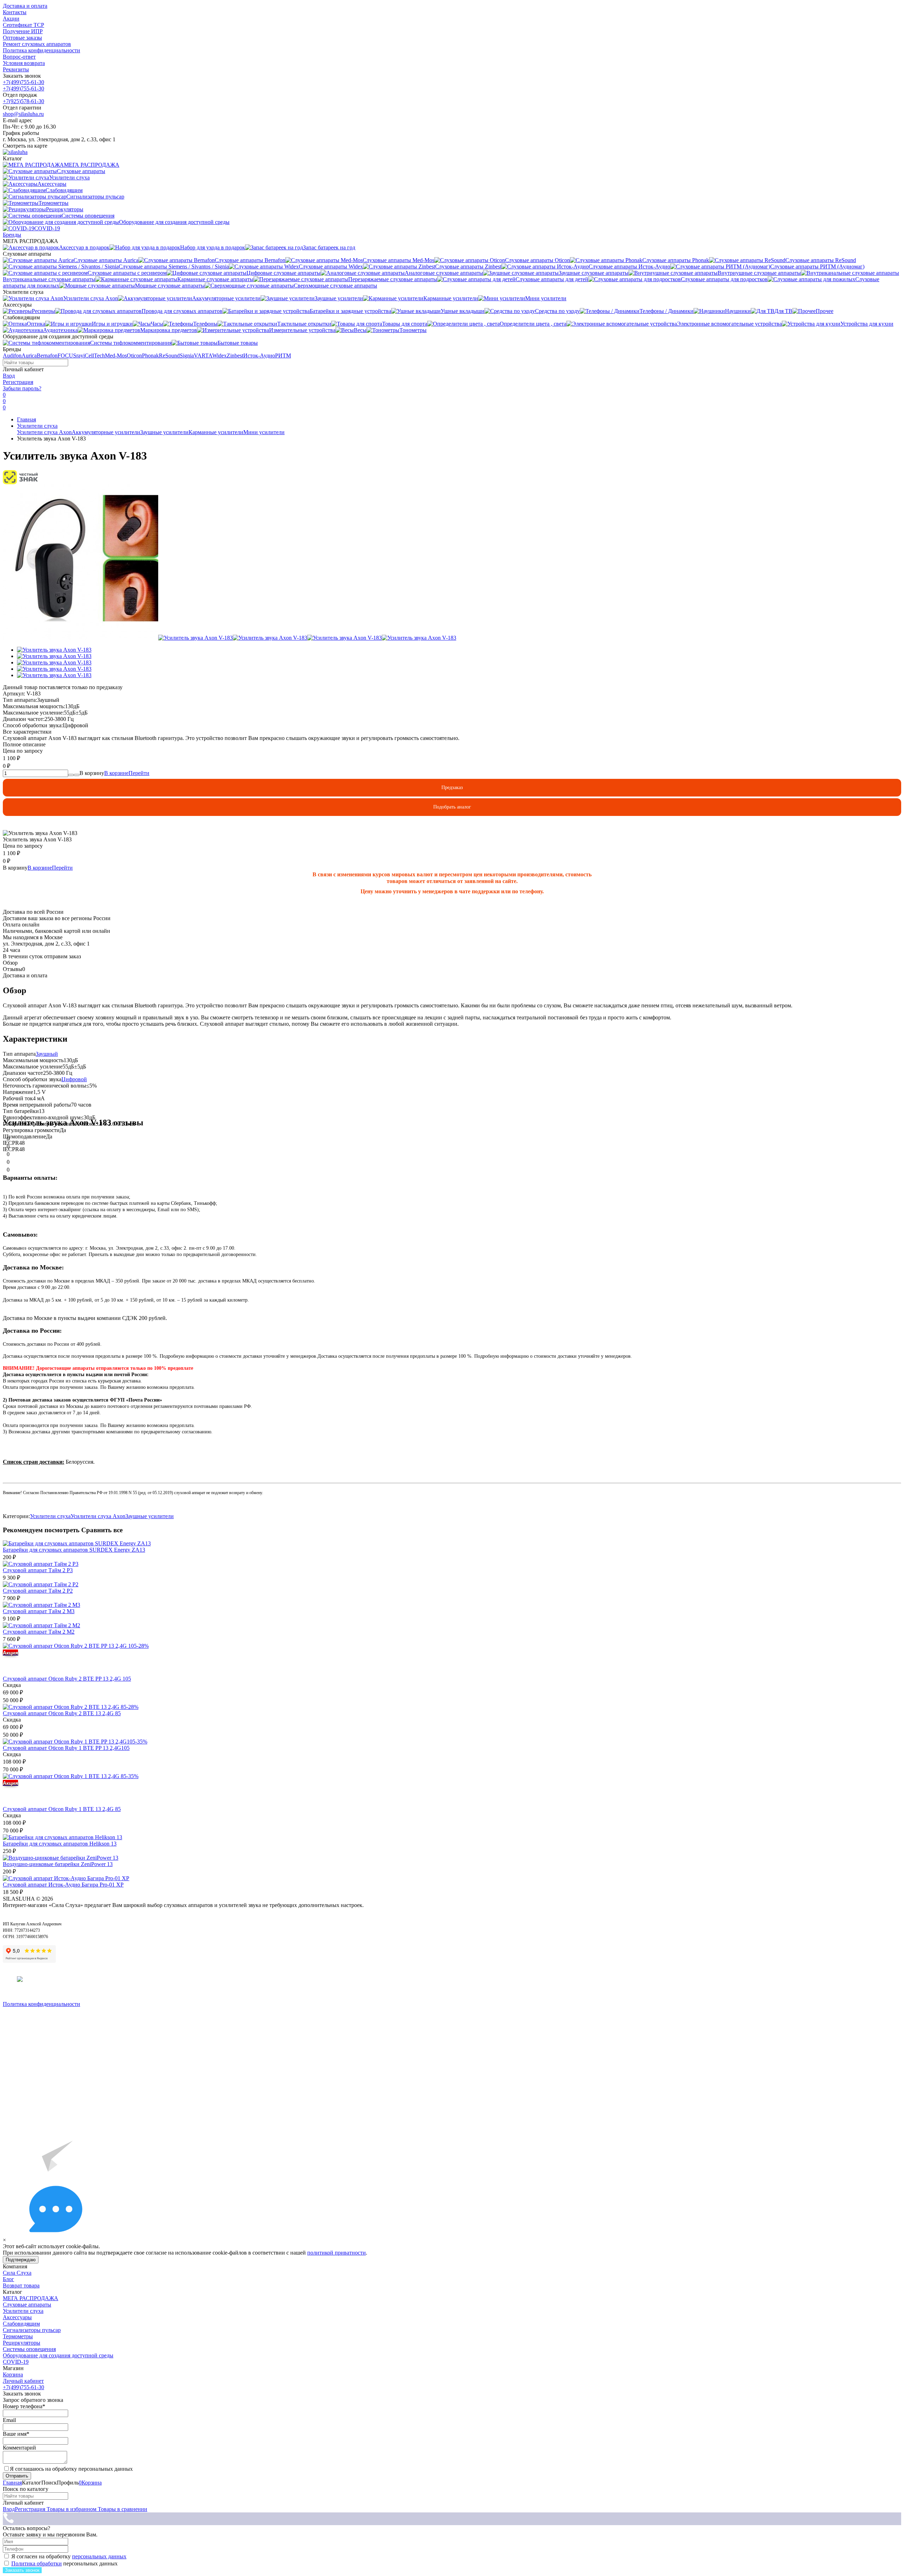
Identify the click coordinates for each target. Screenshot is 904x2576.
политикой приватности (337, 2253)
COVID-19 (16, 2362)
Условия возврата (24, 63)
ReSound (169, 356)
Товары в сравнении (122, 2509)
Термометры (18, 2336)
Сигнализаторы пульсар (32, 2330)
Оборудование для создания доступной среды (58, 2355)
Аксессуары (17, 2317)
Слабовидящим (21, 2324)
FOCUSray (70, 356)
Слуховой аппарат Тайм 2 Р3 (38, 1570)
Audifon (12, 356)
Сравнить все (102, 1530)
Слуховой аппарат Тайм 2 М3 (39, 1611)
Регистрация (18, 382)
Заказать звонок (22, 2570)
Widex (219, 356)
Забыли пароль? (22, 388)
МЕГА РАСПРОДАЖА (31, 2298)
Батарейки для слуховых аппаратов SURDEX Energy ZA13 (74, 1550)
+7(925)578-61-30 (23, 101)
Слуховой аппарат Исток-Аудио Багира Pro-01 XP (63, 1885)
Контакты (15, 12)
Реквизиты (16, 69)
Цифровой (74, 1079)
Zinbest (235, 356)
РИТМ (283, 356)
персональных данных (99, 2556)
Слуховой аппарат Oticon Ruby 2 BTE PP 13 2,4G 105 (67, 1679)
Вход (9, 376)
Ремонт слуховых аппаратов (37, 44)
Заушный (47, 1054)
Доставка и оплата (25, 6)
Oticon (134, 356)
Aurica (29, 356)
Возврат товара (21, 2285)
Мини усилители (264, 432)
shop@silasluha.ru (23, 114)
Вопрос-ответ (19, 57)
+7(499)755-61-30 (23, 82)
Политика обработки (37, 2563)
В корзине (127, 773)
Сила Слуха (17, 2273)
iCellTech (94, 356)
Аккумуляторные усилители (106, 432)
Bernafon (47, 356)
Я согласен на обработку (69, 2556)
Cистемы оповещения (29, 2349)
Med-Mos (116, 356)
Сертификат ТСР (23, 25)
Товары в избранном (71, 2509)
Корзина (13, 2374)
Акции (11, 19)
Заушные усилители (164, 432)
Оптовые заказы (22, 38)
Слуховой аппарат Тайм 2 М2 (39, 1632)
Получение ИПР (23, 31)
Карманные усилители (216, 432)
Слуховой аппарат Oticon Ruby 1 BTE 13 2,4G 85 (62, 1809)
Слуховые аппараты (27, 2305)
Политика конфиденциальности (41, 50)
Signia (187, 356)
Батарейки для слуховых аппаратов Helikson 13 (60, 1844)
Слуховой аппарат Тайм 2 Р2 (38, 1591)
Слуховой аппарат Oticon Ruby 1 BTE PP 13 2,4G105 (66, 1748)
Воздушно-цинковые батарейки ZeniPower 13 (58, 1864)
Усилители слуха (37, 426)
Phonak (150, 356)
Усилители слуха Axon (44, 432)
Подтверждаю (21, 2260)
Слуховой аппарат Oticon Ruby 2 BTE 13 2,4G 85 (62, 1713)
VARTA (203, 356)
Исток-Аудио (259, 356)
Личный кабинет (23, 2381)
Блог (8, 2279)
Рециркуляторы (22, 2343)
